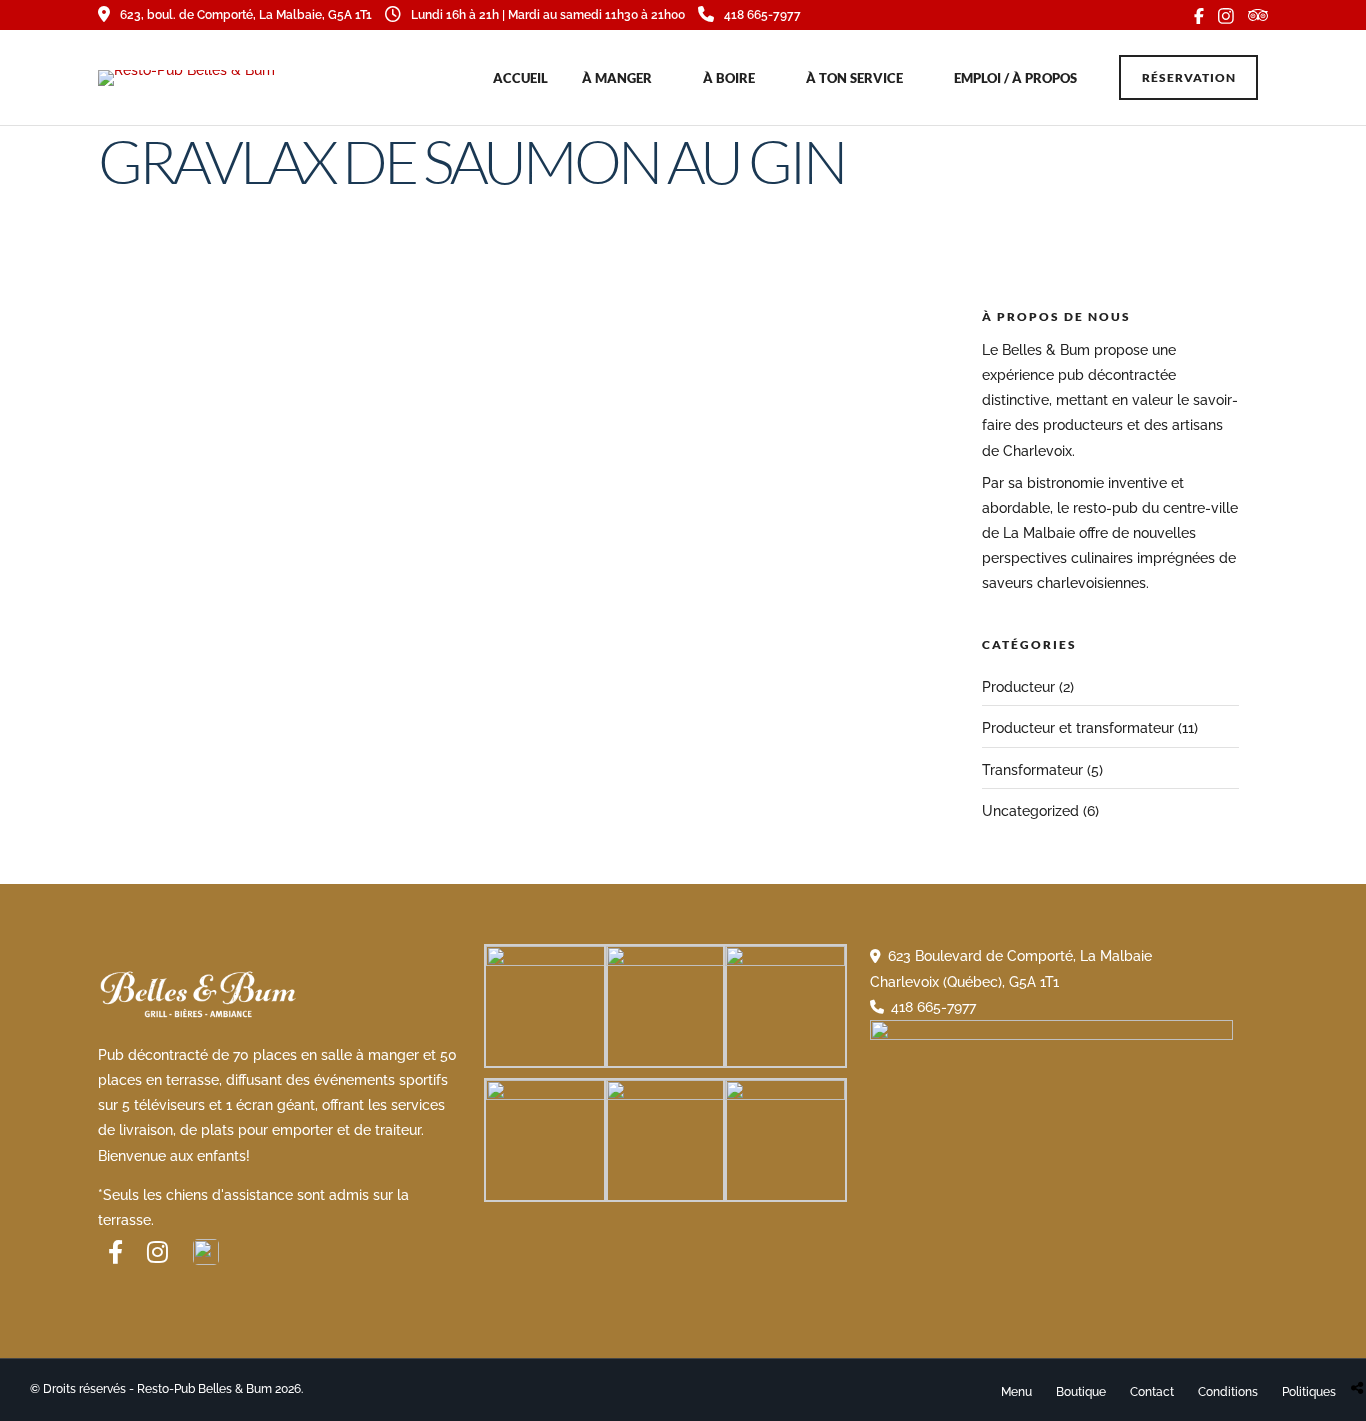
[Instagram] (1226, 15)
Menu (1016, 1392)
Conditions (1228, 1392)
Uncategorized (1030, 811)
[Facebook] (115, 1252)
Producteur (1018, 687)
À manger (617, 78)
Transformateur (1032, 770)
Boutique (1081, 1392)
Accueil (520, 78)
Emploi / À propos (1015, 78)
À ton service (854, 78)
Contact (1152, 1392)
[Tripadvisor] (1258, 15)
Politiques (1309, 1392)
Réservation (1189, 77)
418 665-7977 (762, 15)
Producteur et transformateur (1078, 728)
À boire (729, 78)
